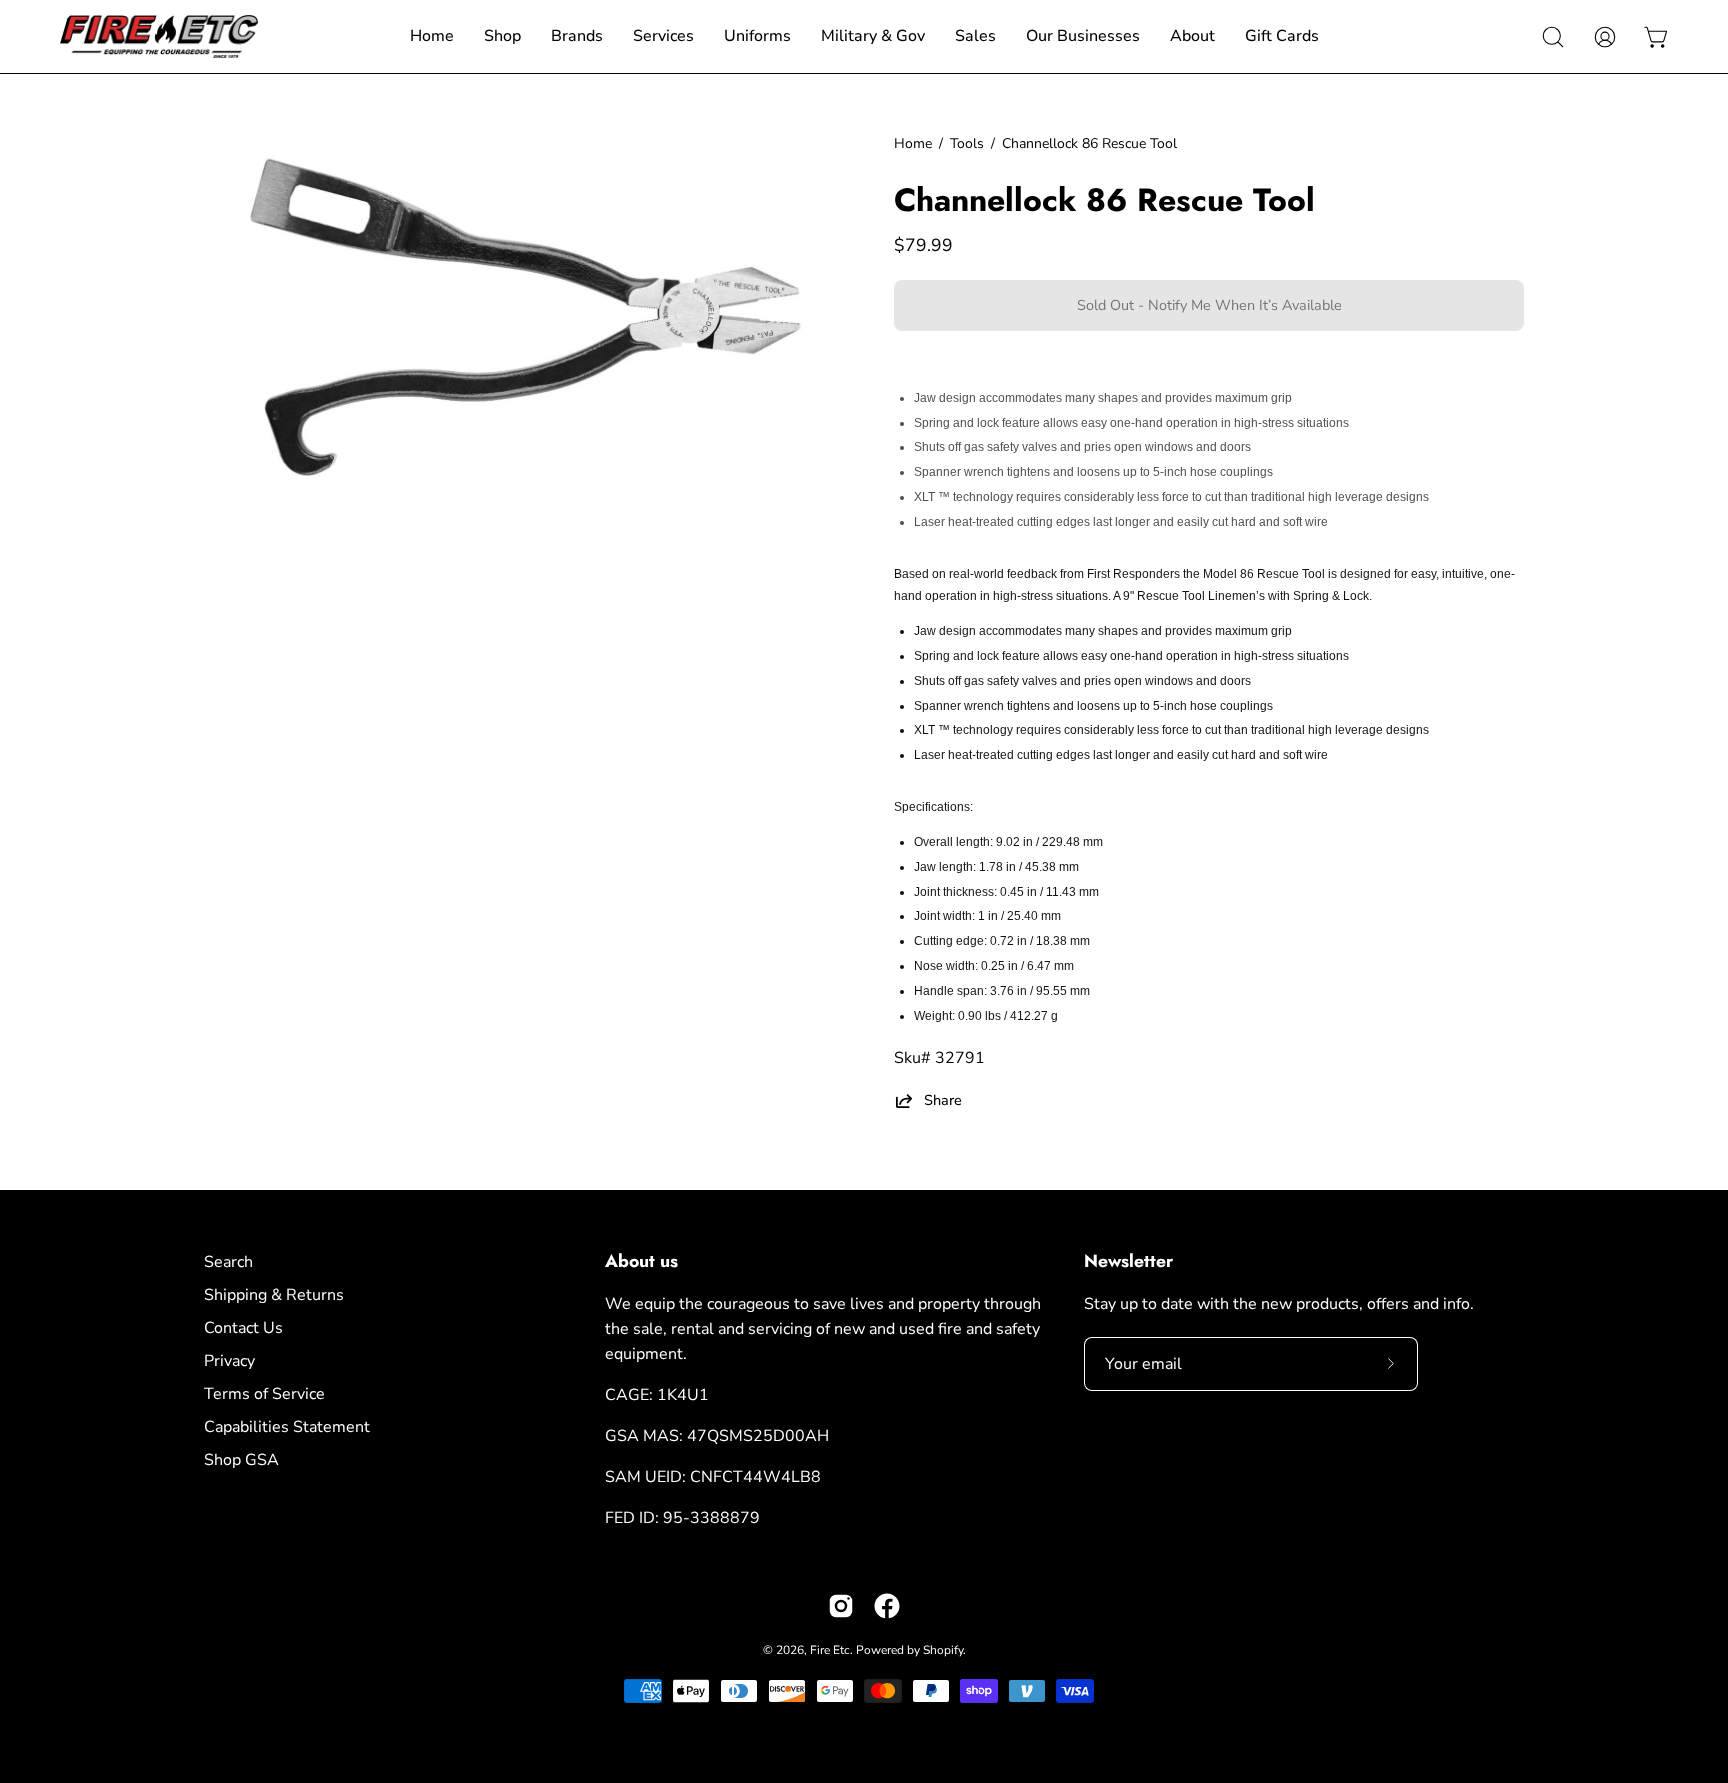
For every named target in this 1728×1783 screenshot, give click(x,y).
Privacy (229, 1361)
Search (228, 1262)
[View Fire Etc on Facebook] (887, 1606)
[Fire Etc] (160, 36)
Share (943, 1100)
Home (913, 143)
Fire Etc (830, 1650)
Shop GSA (241, 1460)
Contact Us (243, 1328)
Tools (967, 143)
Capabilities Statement (287, 1427)
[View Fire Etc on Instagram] (841, 1606)
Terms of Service (264, 1394)
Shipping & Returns (274, 1295)
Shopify (943, 1650)
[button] (1553, 37)
